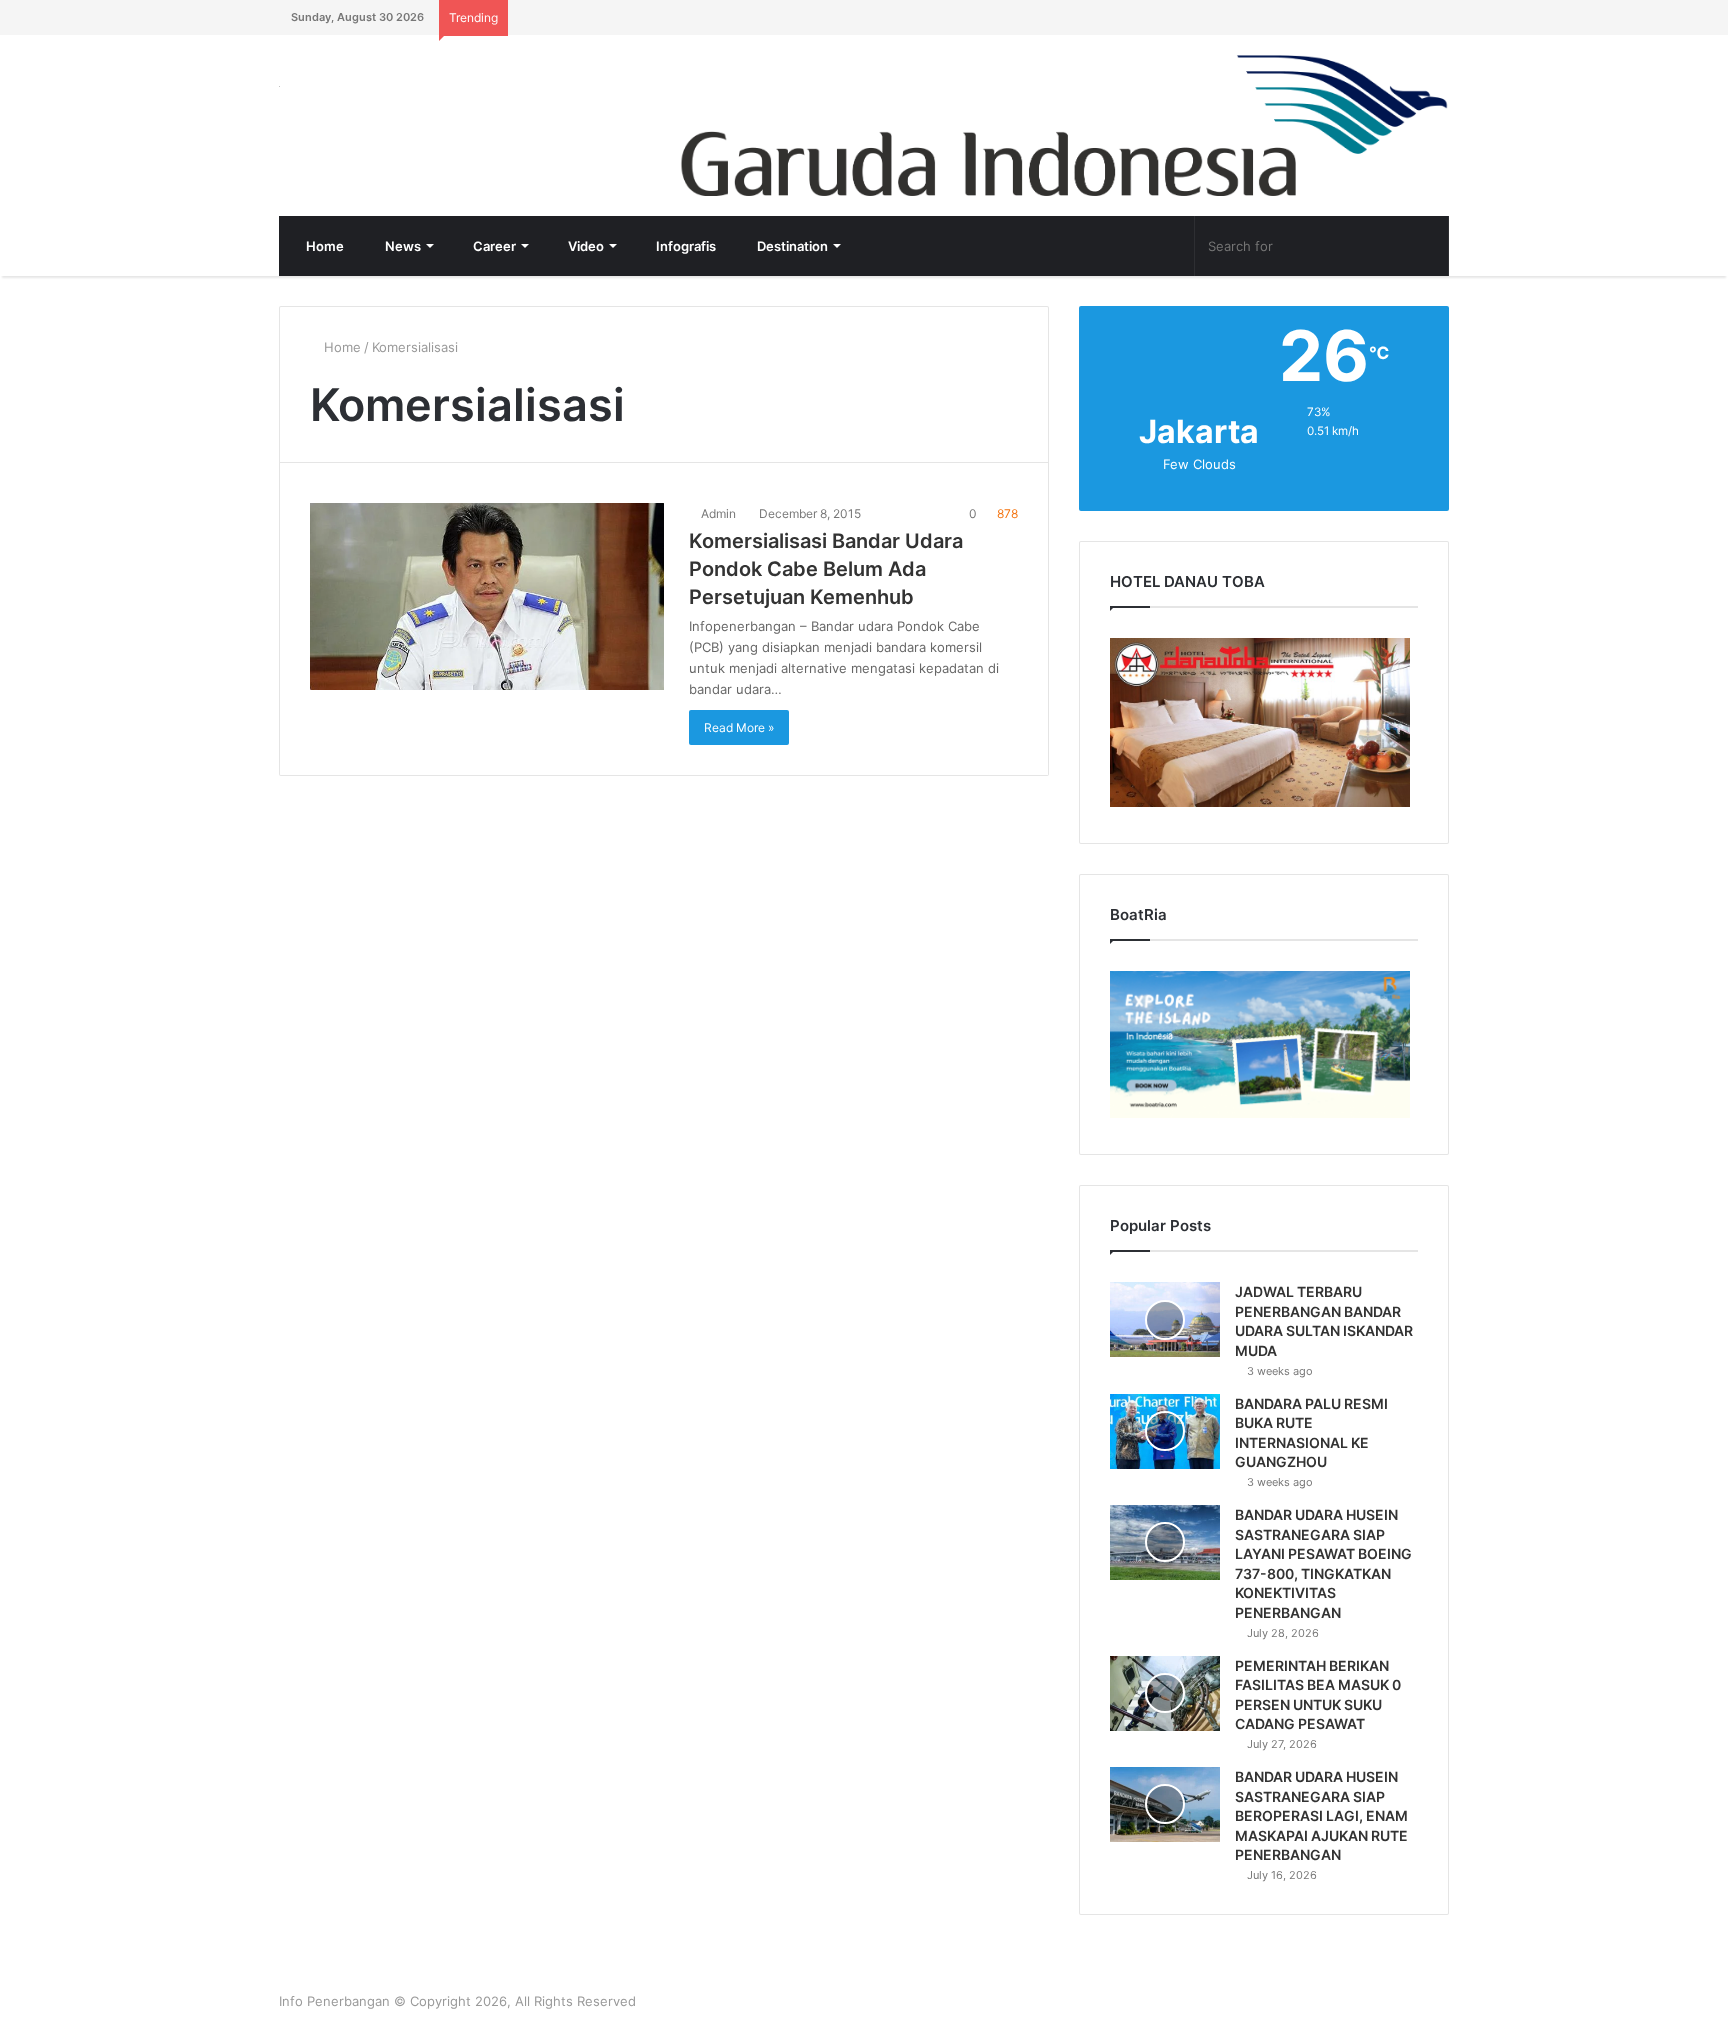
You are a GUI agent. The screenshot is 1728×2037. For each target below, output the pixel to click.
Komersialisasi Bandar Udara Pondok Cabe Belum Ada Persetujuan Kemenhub (826, 569)
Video (584, 246)
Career (493, 246)
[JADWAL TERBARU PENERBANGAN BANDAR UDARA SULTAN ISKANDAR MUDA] (1165, 1319)
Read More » (739, 727)
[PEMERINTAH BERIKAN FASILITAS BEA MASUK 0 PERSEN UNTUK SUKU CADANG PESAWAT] (1165, 1693)
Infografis (684, 246)
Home (323, 246)
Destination (791, 246)
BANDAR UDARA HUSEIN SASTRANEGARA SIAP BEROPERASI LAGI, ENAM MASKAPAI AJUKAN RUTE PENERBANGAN (1321, 1815)
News (401, 246)
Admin (717, 513)
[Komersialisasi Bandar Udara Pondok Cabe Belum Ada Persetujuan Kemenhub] (487, 596)
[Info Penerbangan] (429, 99)
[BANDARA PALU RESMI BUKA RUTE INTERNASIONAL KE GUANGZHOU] (1165, 1431)
